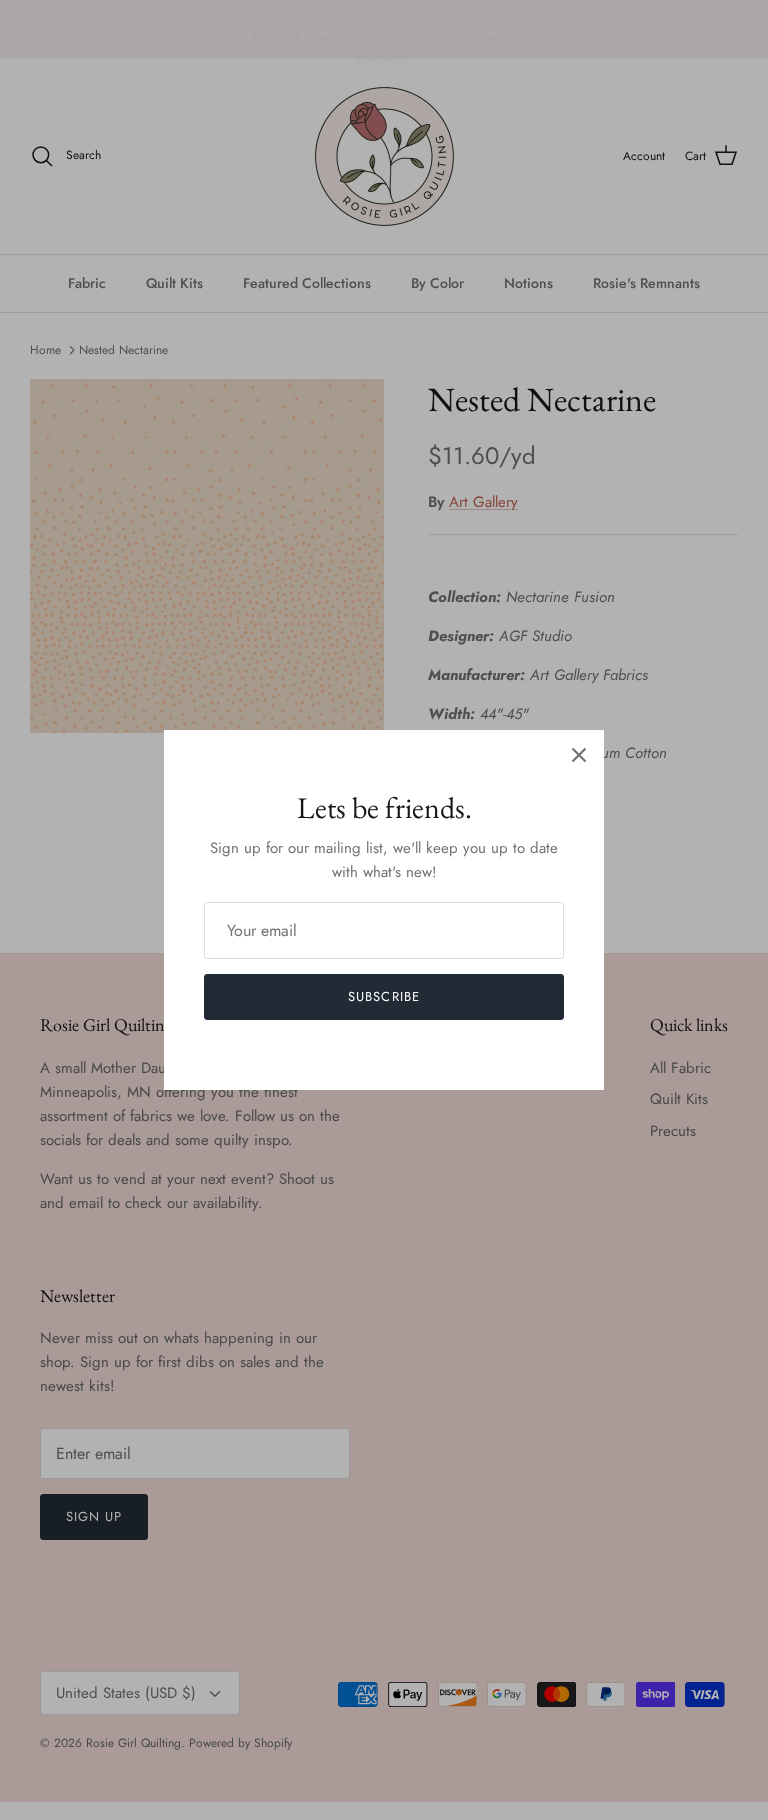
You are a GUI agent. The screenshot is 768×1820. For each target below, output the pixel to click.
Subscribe (383, 996)
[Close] (579, 755)
